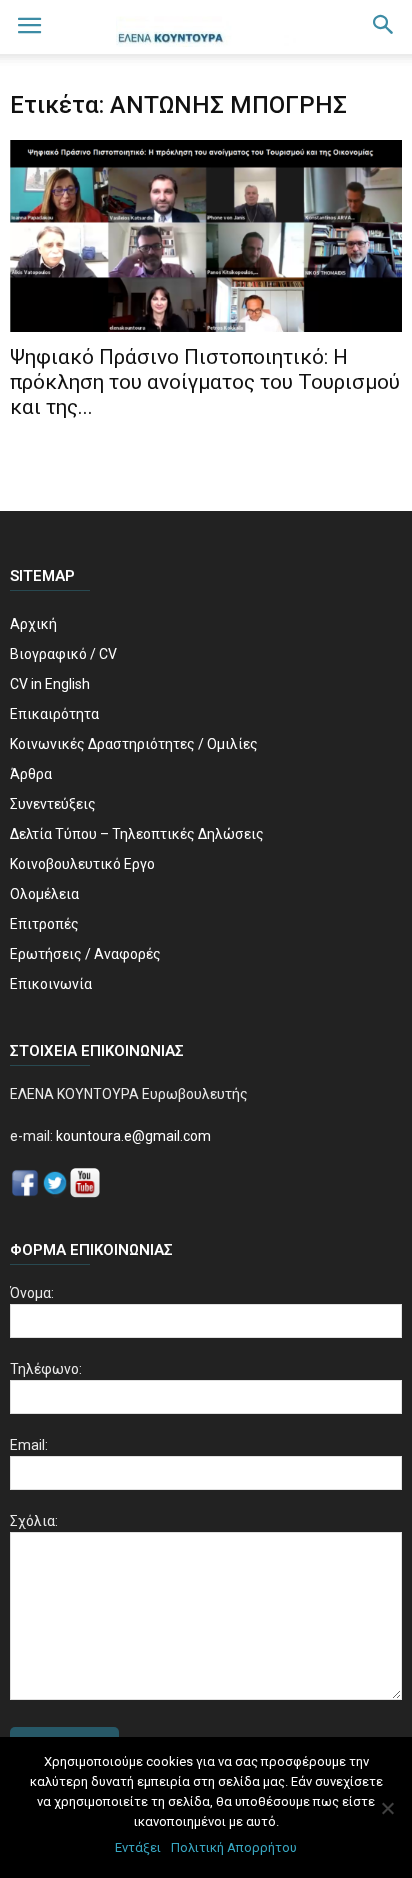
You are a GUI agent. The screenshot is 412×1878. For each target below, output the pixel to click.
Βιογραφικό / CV (63, 654)
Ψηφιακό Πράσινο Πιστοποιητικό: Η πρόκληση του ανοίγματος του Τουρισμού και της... (205, 382)
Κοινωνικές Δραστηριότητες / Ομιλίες (134, 744)
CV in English (50, 684)
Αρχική (33, 624)
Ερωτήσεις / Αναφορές (85, 954)
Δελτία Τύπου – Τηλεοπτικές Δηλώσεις (137, 834)
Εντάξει (138, 1847)
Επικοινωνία (51, 984)
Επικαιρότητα (54, 714)
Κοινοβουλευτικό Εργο (82, 864)
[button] (384, 27)
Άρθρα (31, 774)
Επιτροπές (44, 924)
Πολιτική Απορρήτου (234, 1847)
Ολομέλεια (44, 894)
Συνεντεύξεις (53, 804)
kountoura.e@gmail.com (132, 1136)
